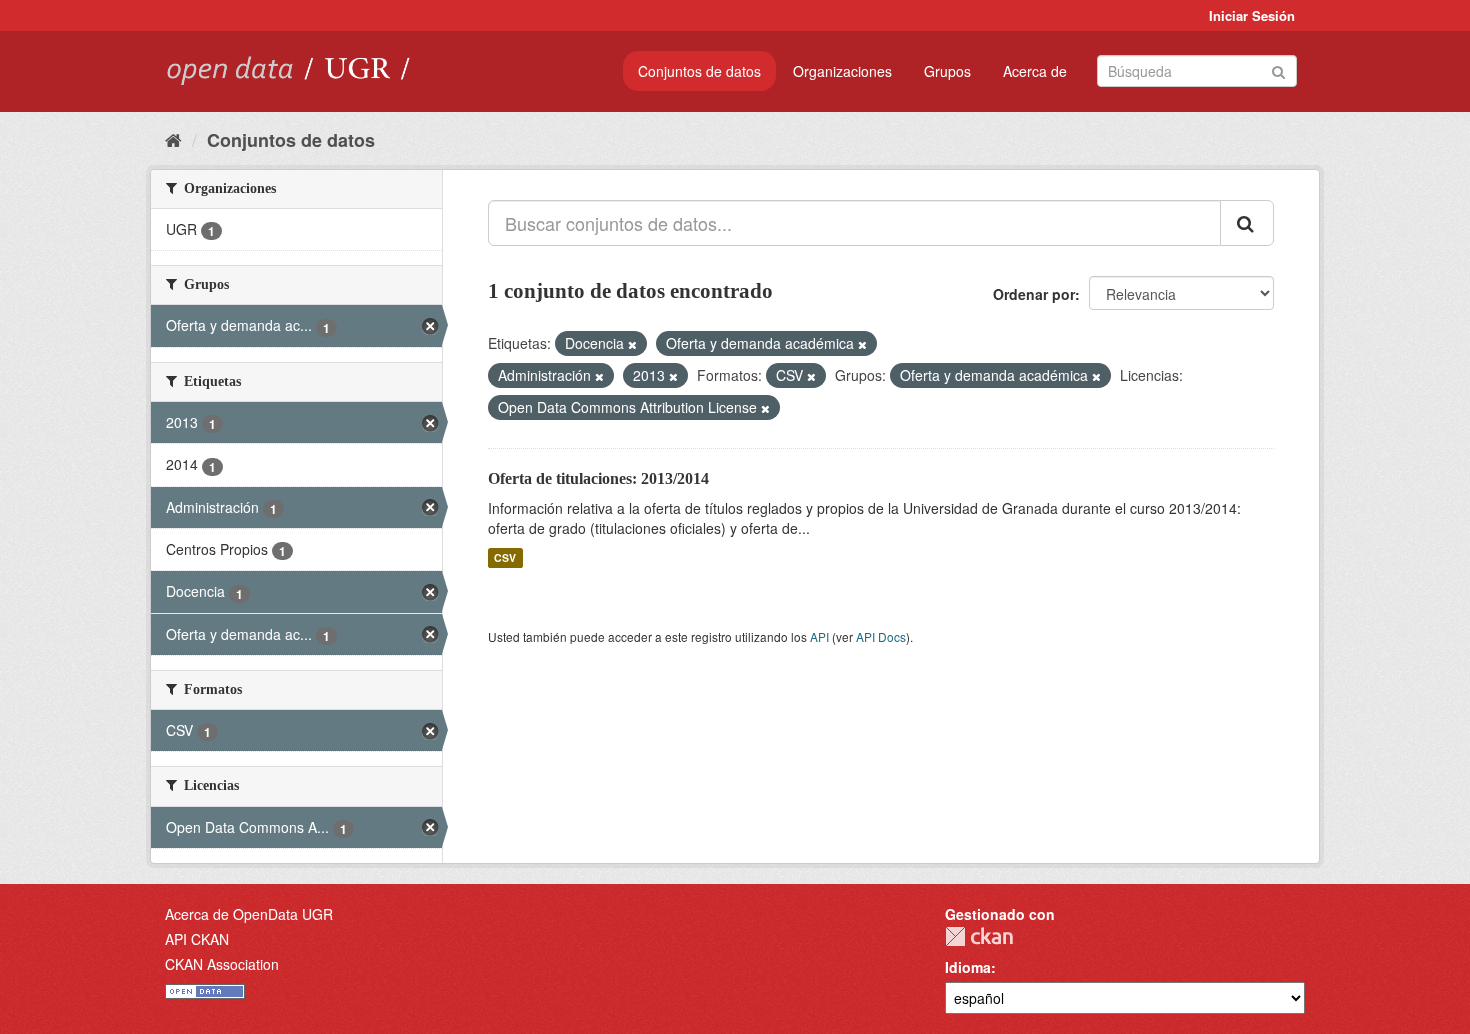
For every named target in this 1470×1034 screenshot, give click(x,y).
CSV (505, 557)
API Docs (881, 636)
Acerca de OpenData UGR (249, 914)
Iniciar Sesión (1252, 15)
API (819, 636)
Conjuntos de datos (699, 71)
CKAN (979, 936)
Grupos (947, 71)
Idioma (968, 967)
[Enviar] (1278, 69)
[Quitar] (632, 344)
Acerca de (1035, 71)
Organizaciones (842, 71)
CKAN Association (222, 964)
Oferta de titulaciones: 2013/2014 (598, 478)
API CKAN (197, 939)
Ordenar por (1034, 294)
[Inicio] (173, 139)
